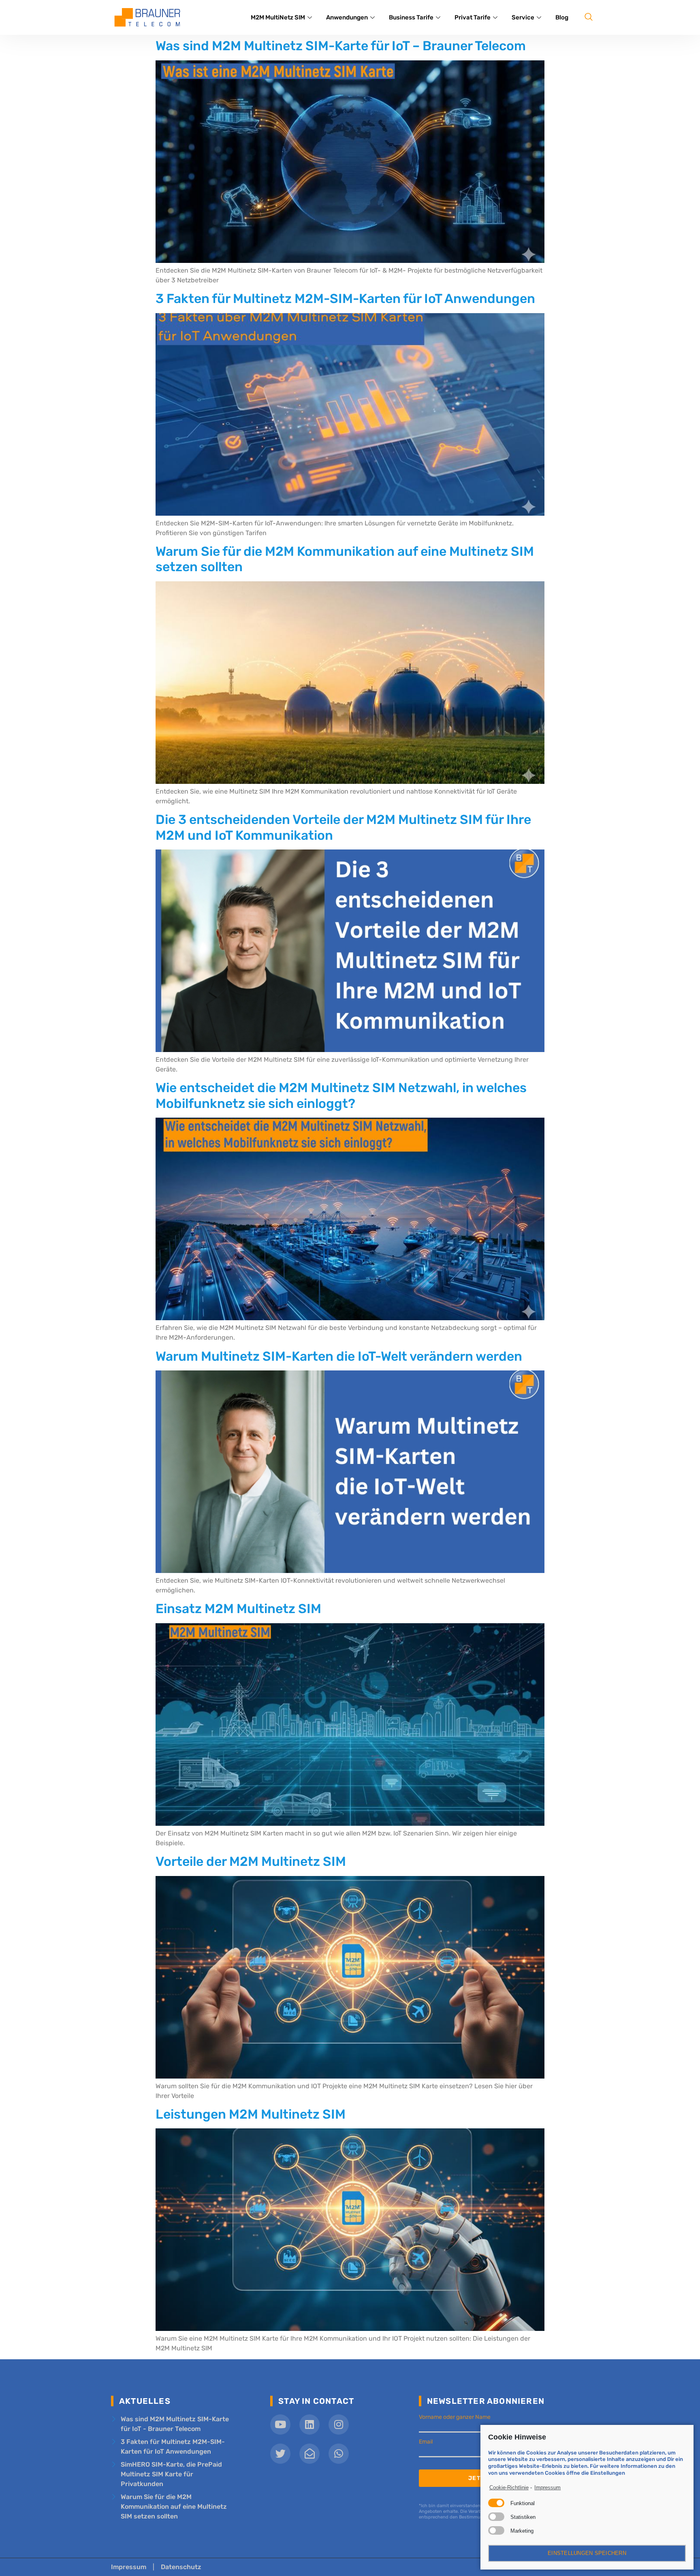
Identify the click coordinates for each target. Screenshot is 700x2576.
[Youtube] (280, 2424)
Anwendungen (347, 17)
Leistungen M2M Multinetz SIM (251, 2114)
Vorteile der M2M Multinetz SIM (251, 1861)
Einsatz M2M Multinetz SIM (238, 1609)
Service (523, 17)
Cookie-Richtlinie (509, 2487)
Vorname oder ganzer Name (455, 2417)
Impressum (547, 2487)
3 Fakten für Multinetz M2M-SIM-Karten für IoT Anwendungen (345, 299)
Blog (562, 17)
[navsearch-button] (589, 17)
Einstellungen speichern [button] (587, 2553)
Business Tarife (411, 17)
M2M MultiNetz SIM (278, 17)
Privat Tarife (473, 17)
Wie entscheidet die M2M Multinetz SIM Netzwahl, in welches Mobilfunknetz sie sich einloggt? (341, 1095)
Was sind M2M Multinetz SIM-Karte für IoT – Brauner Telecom (341, 46)
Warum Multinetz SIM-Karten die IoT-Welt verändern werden (339, 1356)
